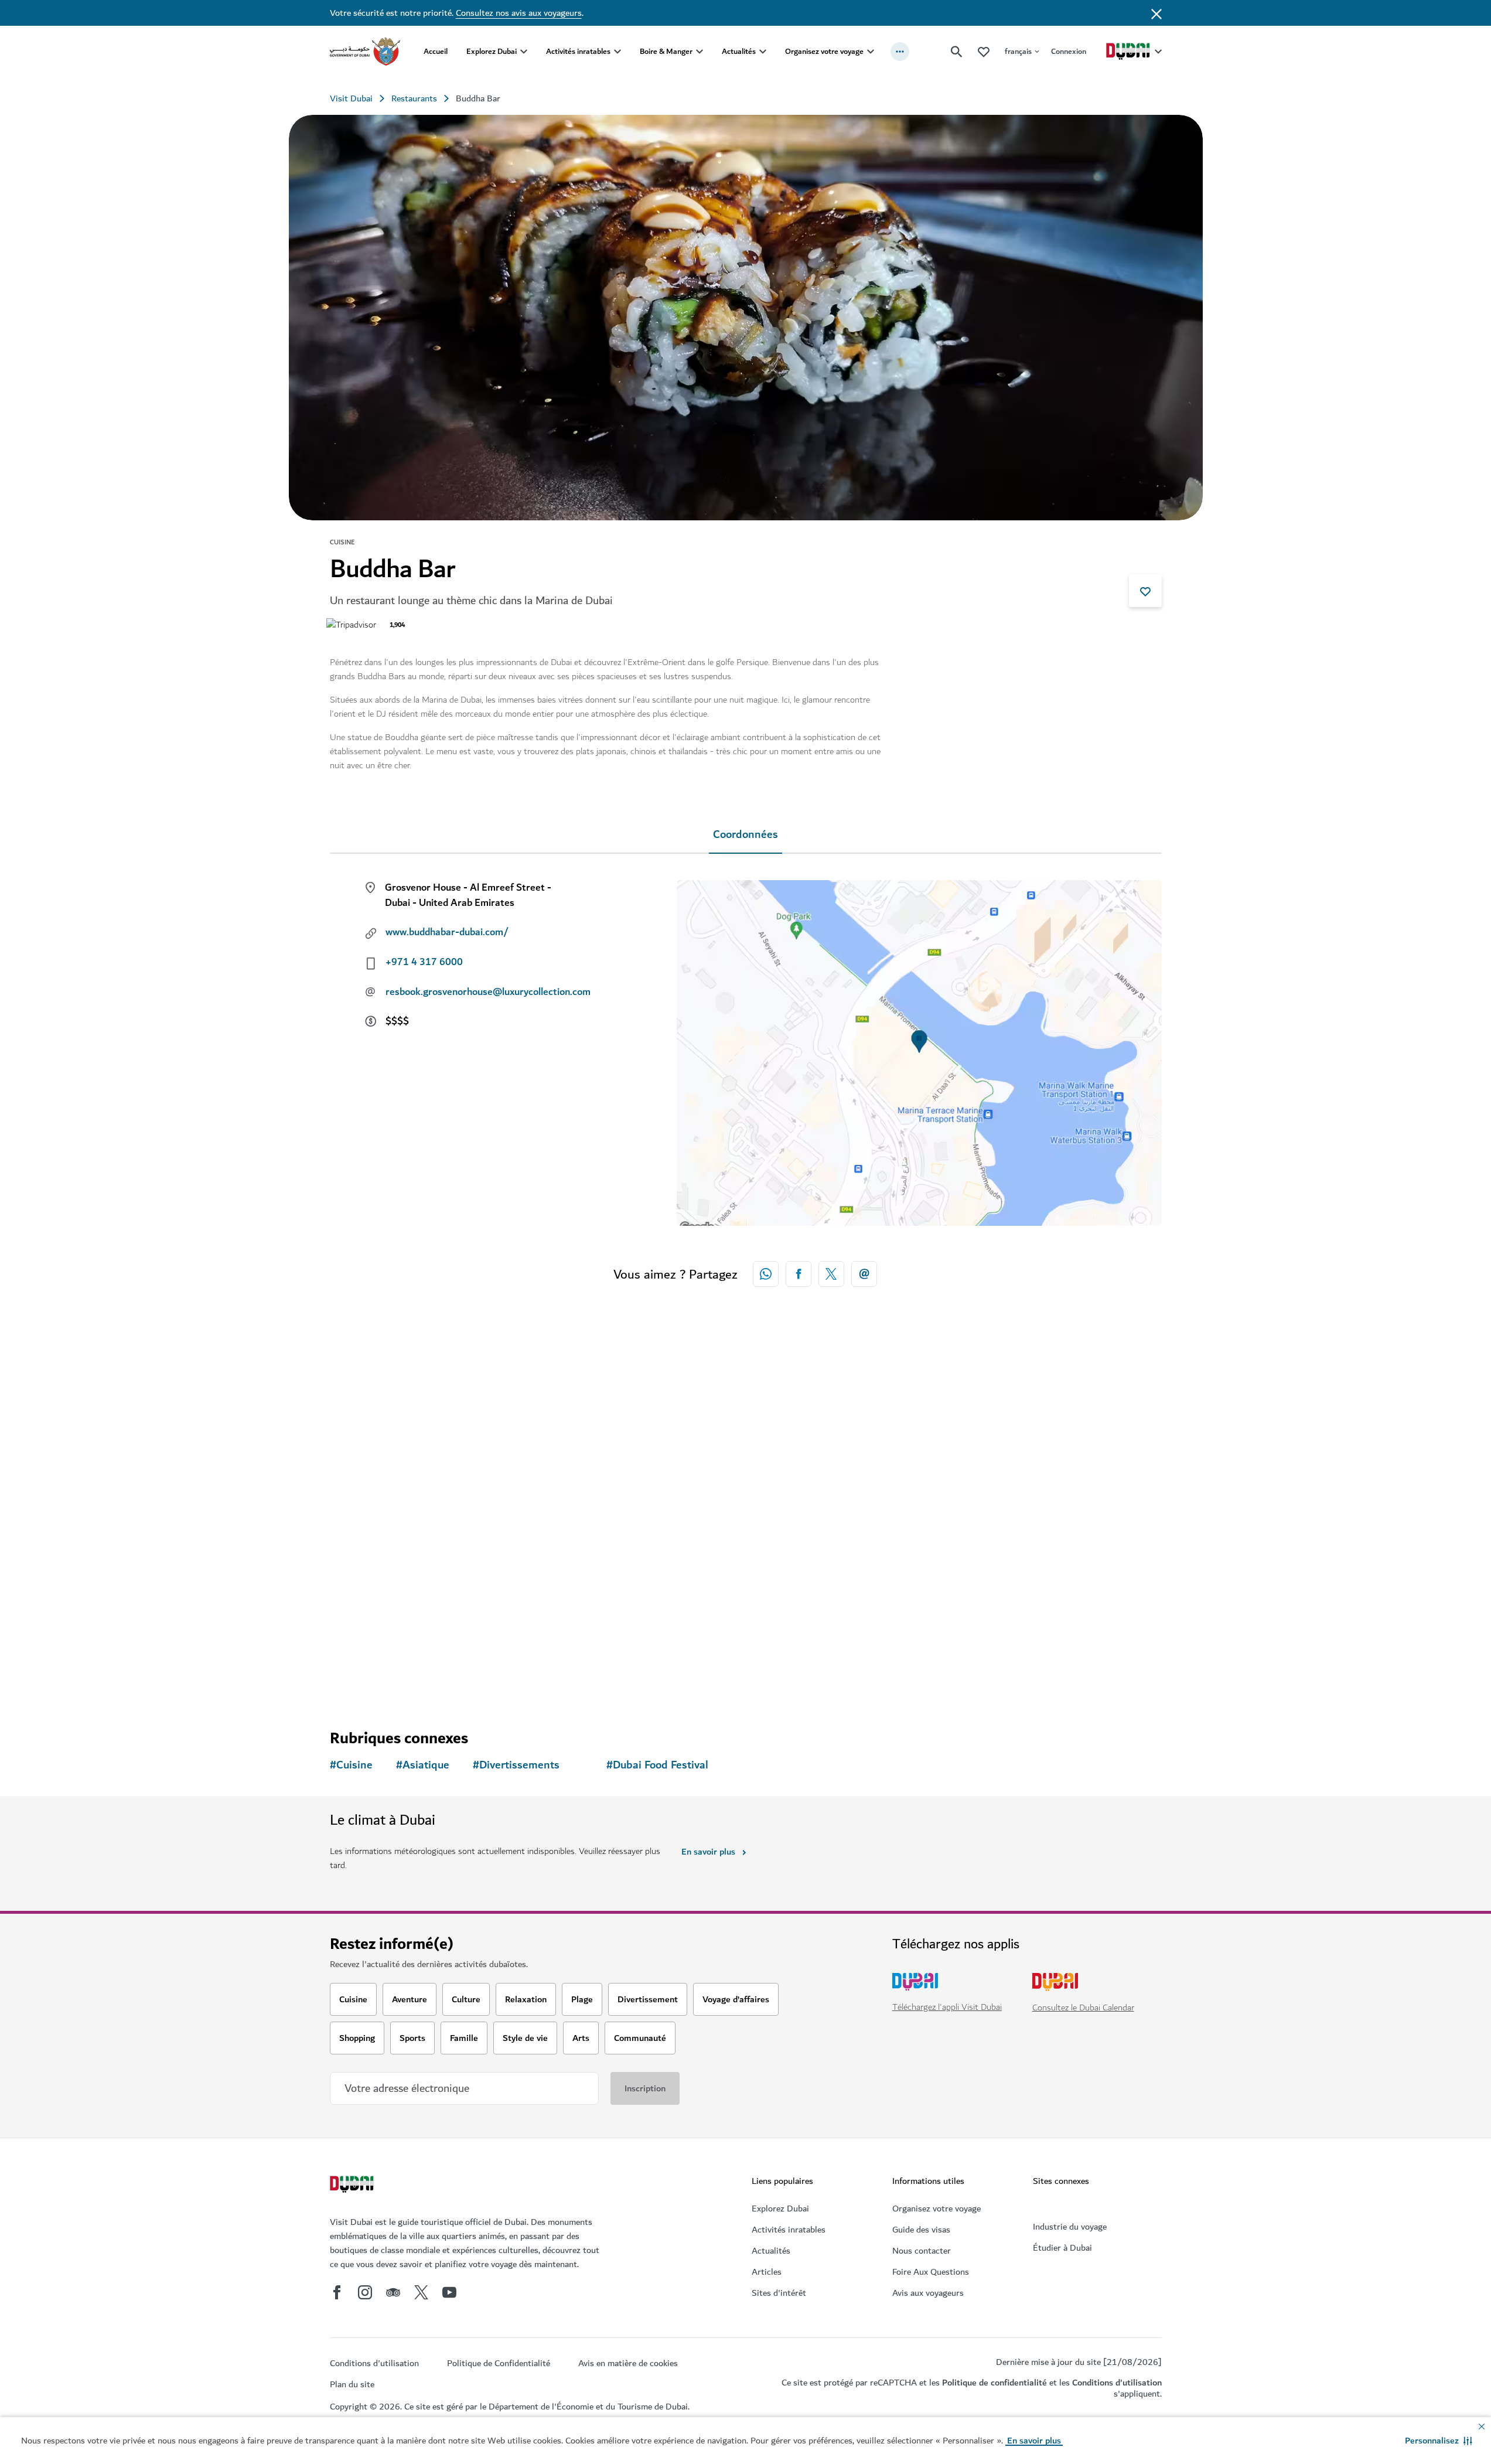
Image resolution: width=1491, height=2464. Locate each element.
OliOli (780, 1569)
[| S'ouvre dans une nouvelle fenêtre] (365, 2292)
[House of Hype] (429, 1463)
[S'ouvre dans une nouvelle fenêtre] (799, 1274)
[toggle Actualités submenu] (763, 52)
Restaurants (414, 98)
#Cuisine (351, 1765)
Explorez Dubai (492, 51)
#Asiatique (423, 1765)
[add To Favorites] (1145, 591)
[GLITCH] (640, 1463)
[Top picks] (984, 51)
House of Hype (380, 1569)
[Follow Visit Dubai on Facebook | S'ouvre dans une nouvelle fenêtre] (337, 2292)
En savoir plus (708, 1852)
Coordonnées (745, 835)
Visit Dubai (351, 98)
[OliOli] (851, 1463)
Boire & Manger (666, 51)
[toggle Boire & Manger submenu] (700, 52)
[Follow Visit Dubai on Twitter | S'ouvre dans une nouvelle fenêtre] (421, 2292)
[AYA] (1062, 1463)
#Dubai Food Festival (657, 1765)
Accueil (436, 51)
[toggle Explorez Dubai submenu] (524, 52)
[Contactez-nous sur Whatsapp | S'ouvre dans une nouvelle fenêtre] (766, 1274)
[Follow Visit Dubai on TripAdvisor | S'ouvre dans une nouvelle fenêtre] (393, 2292)
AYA (987, 1569)
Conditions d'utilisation (1117, 2383)
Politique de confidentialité (994, 2383)
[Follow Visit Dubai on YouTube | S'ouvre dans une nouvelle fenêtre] (449, 2292)
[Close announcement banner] (1156, 13)
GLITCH (574, 1569)
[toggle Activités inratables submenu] (617, 52)
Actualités (739, 51)
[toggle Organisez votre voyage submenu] (871, 52)
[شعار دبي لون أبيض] (353, 2186)
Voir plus (366, 1678)
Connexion (1069, 51)
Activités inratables (578, 51)
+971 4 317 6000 (424, 962)
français (1018, 51)
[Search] (957, 52)
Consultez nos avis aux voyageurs (519, 13)
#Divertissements (516, 1765)
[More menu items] (900, 52)
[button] (1439, 2441)
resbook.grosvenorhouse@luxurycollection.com (488, 992)
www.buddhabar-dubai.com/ (447, 932)
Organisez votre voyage (824, 51)
